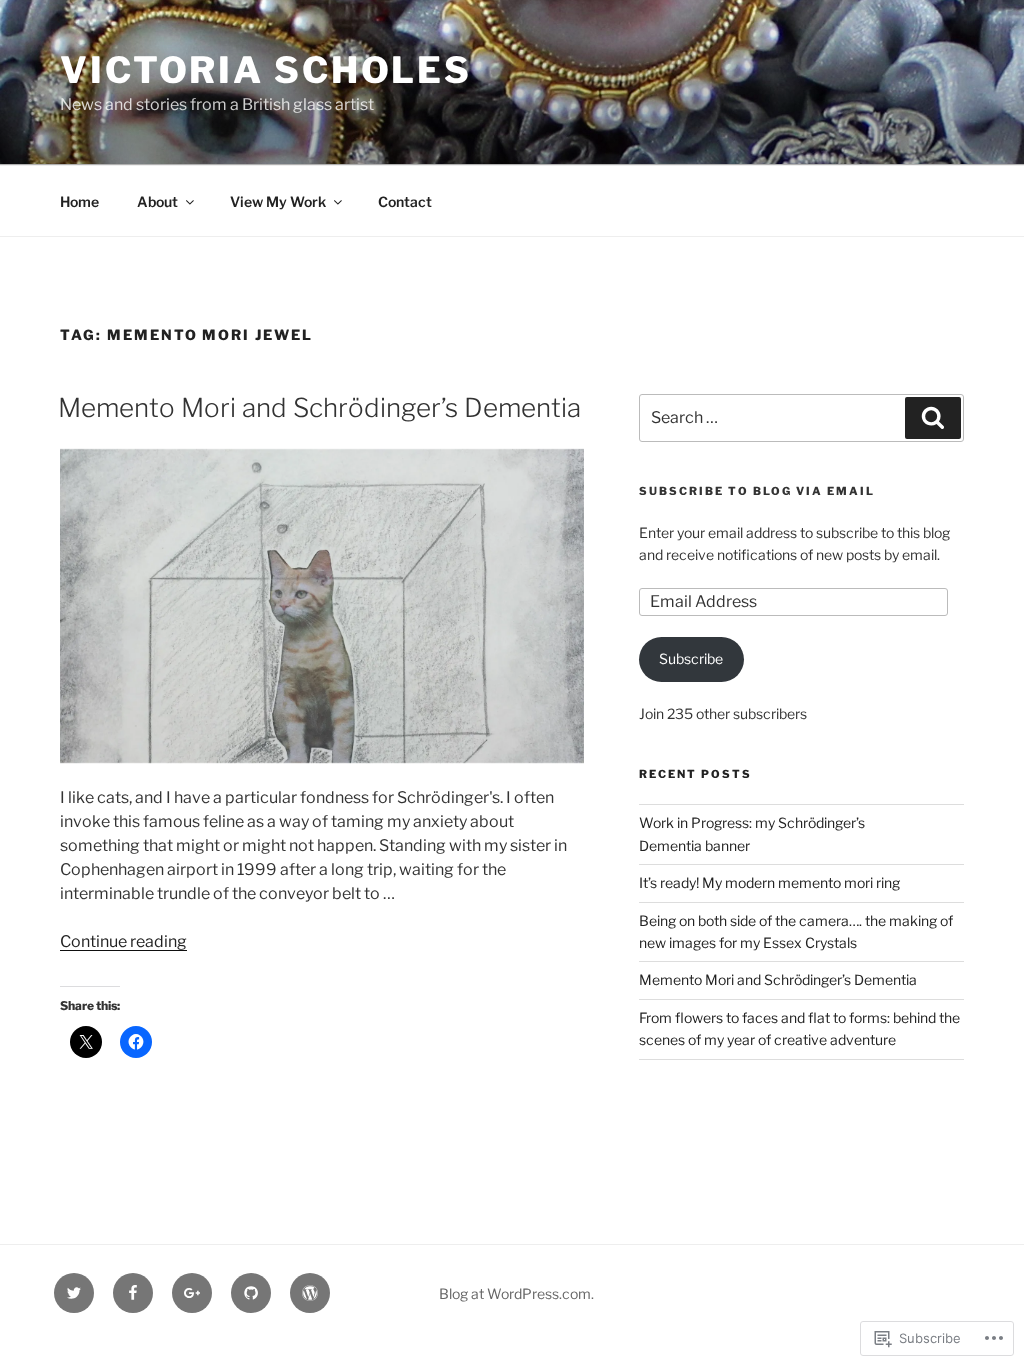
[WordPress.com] (310, 1293)
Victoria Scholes (266, 70)
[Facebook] (133, 1293)
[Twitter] (74, 1293)
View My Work (278, 201)
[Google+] (192, 1293)
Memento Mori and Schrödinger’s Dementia (319, 407)
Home (79, 201)
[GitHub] (251, 1293)
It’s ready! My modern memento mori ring (769, 882)
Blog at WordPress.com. (516, 1293)
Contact (405, 201)
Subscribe (691, 658)
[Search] (933, 418)
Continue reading (123, 941)
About (157, 201)
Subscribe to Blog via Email (757, 491)
